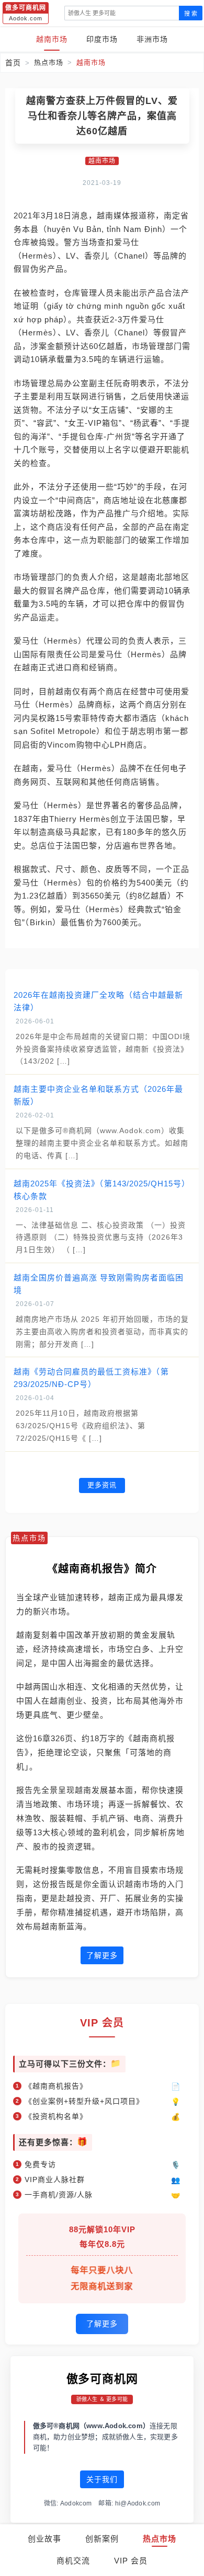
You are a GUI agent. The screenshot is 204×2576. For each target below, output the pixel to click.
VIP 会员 (131, 2561)
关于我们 (102, 2479)
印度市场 (102, 39)
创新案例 (102, 2539)
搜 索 (191, 14)
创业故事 (44, 2539)
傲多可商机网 (102, 2379)
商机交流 (73, 2561)
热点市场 (160, 2539)
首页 (13, 63)
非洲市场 (152, 39)
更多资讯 (102, 1485)
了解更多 (102, 1955)
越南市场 (52, 39)
